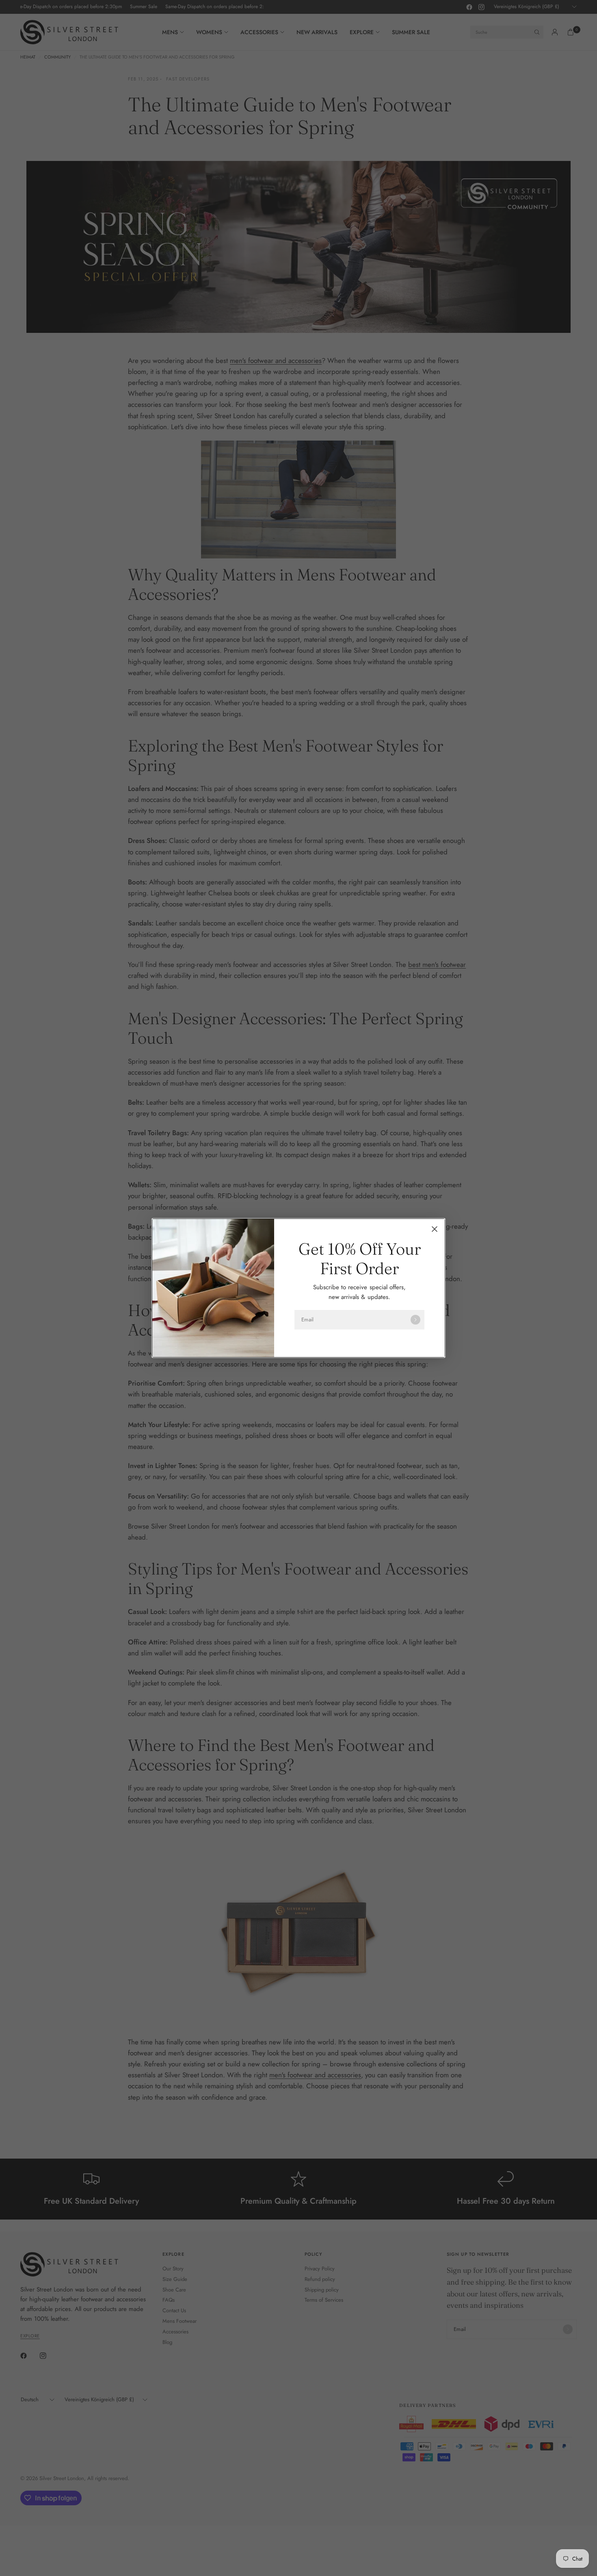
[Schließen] (435, 1229)
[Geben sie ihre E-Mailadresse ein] (415, 1320)
